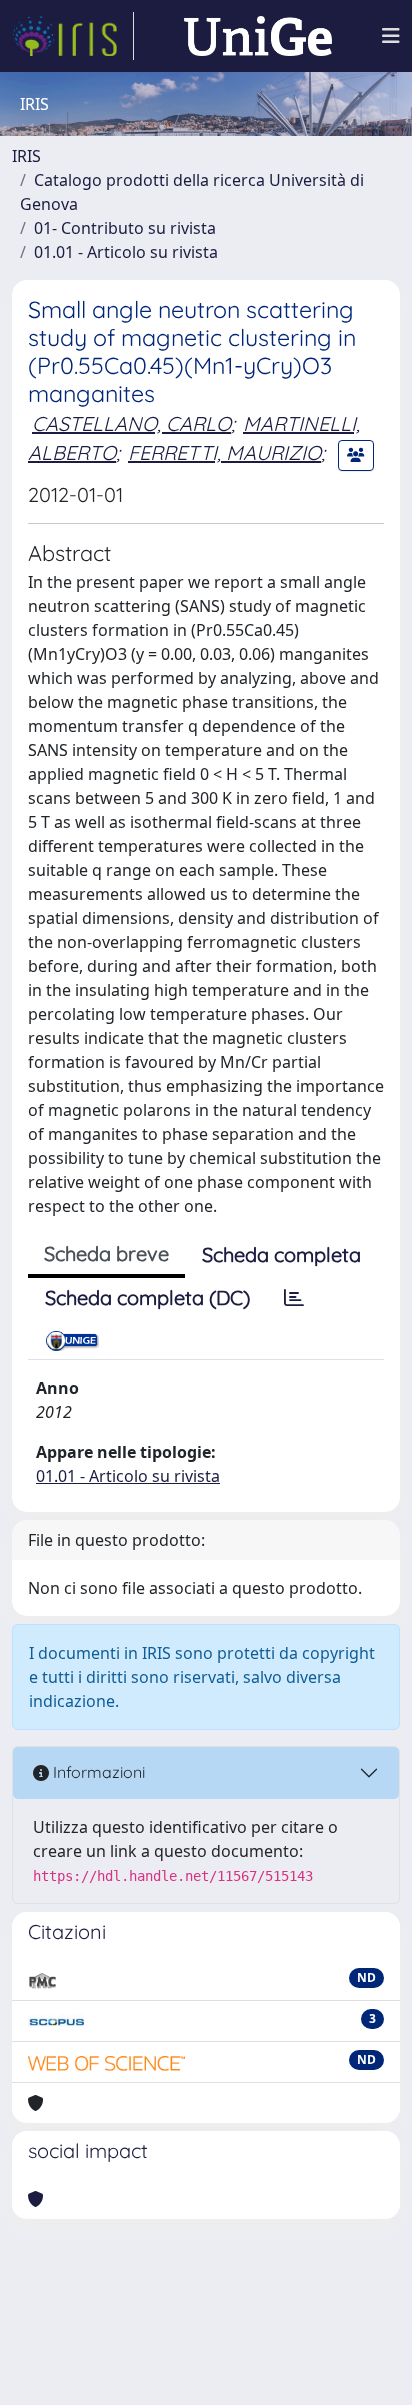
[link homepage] (73, 36)
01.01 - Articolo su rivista (126, 252)
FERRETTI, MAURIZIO (224, 452)
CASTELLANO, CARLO (131, 423)
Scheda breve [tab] (106, 1253)
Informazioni (97, 1772)
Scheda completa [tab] (281, 1254)
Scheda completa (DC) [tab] (147, 1297)
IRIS (26, 156)
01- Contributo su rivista (125, 228)
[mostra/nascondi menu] (391, 36)
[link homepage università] (258, 36)
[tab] (294, 1298)
